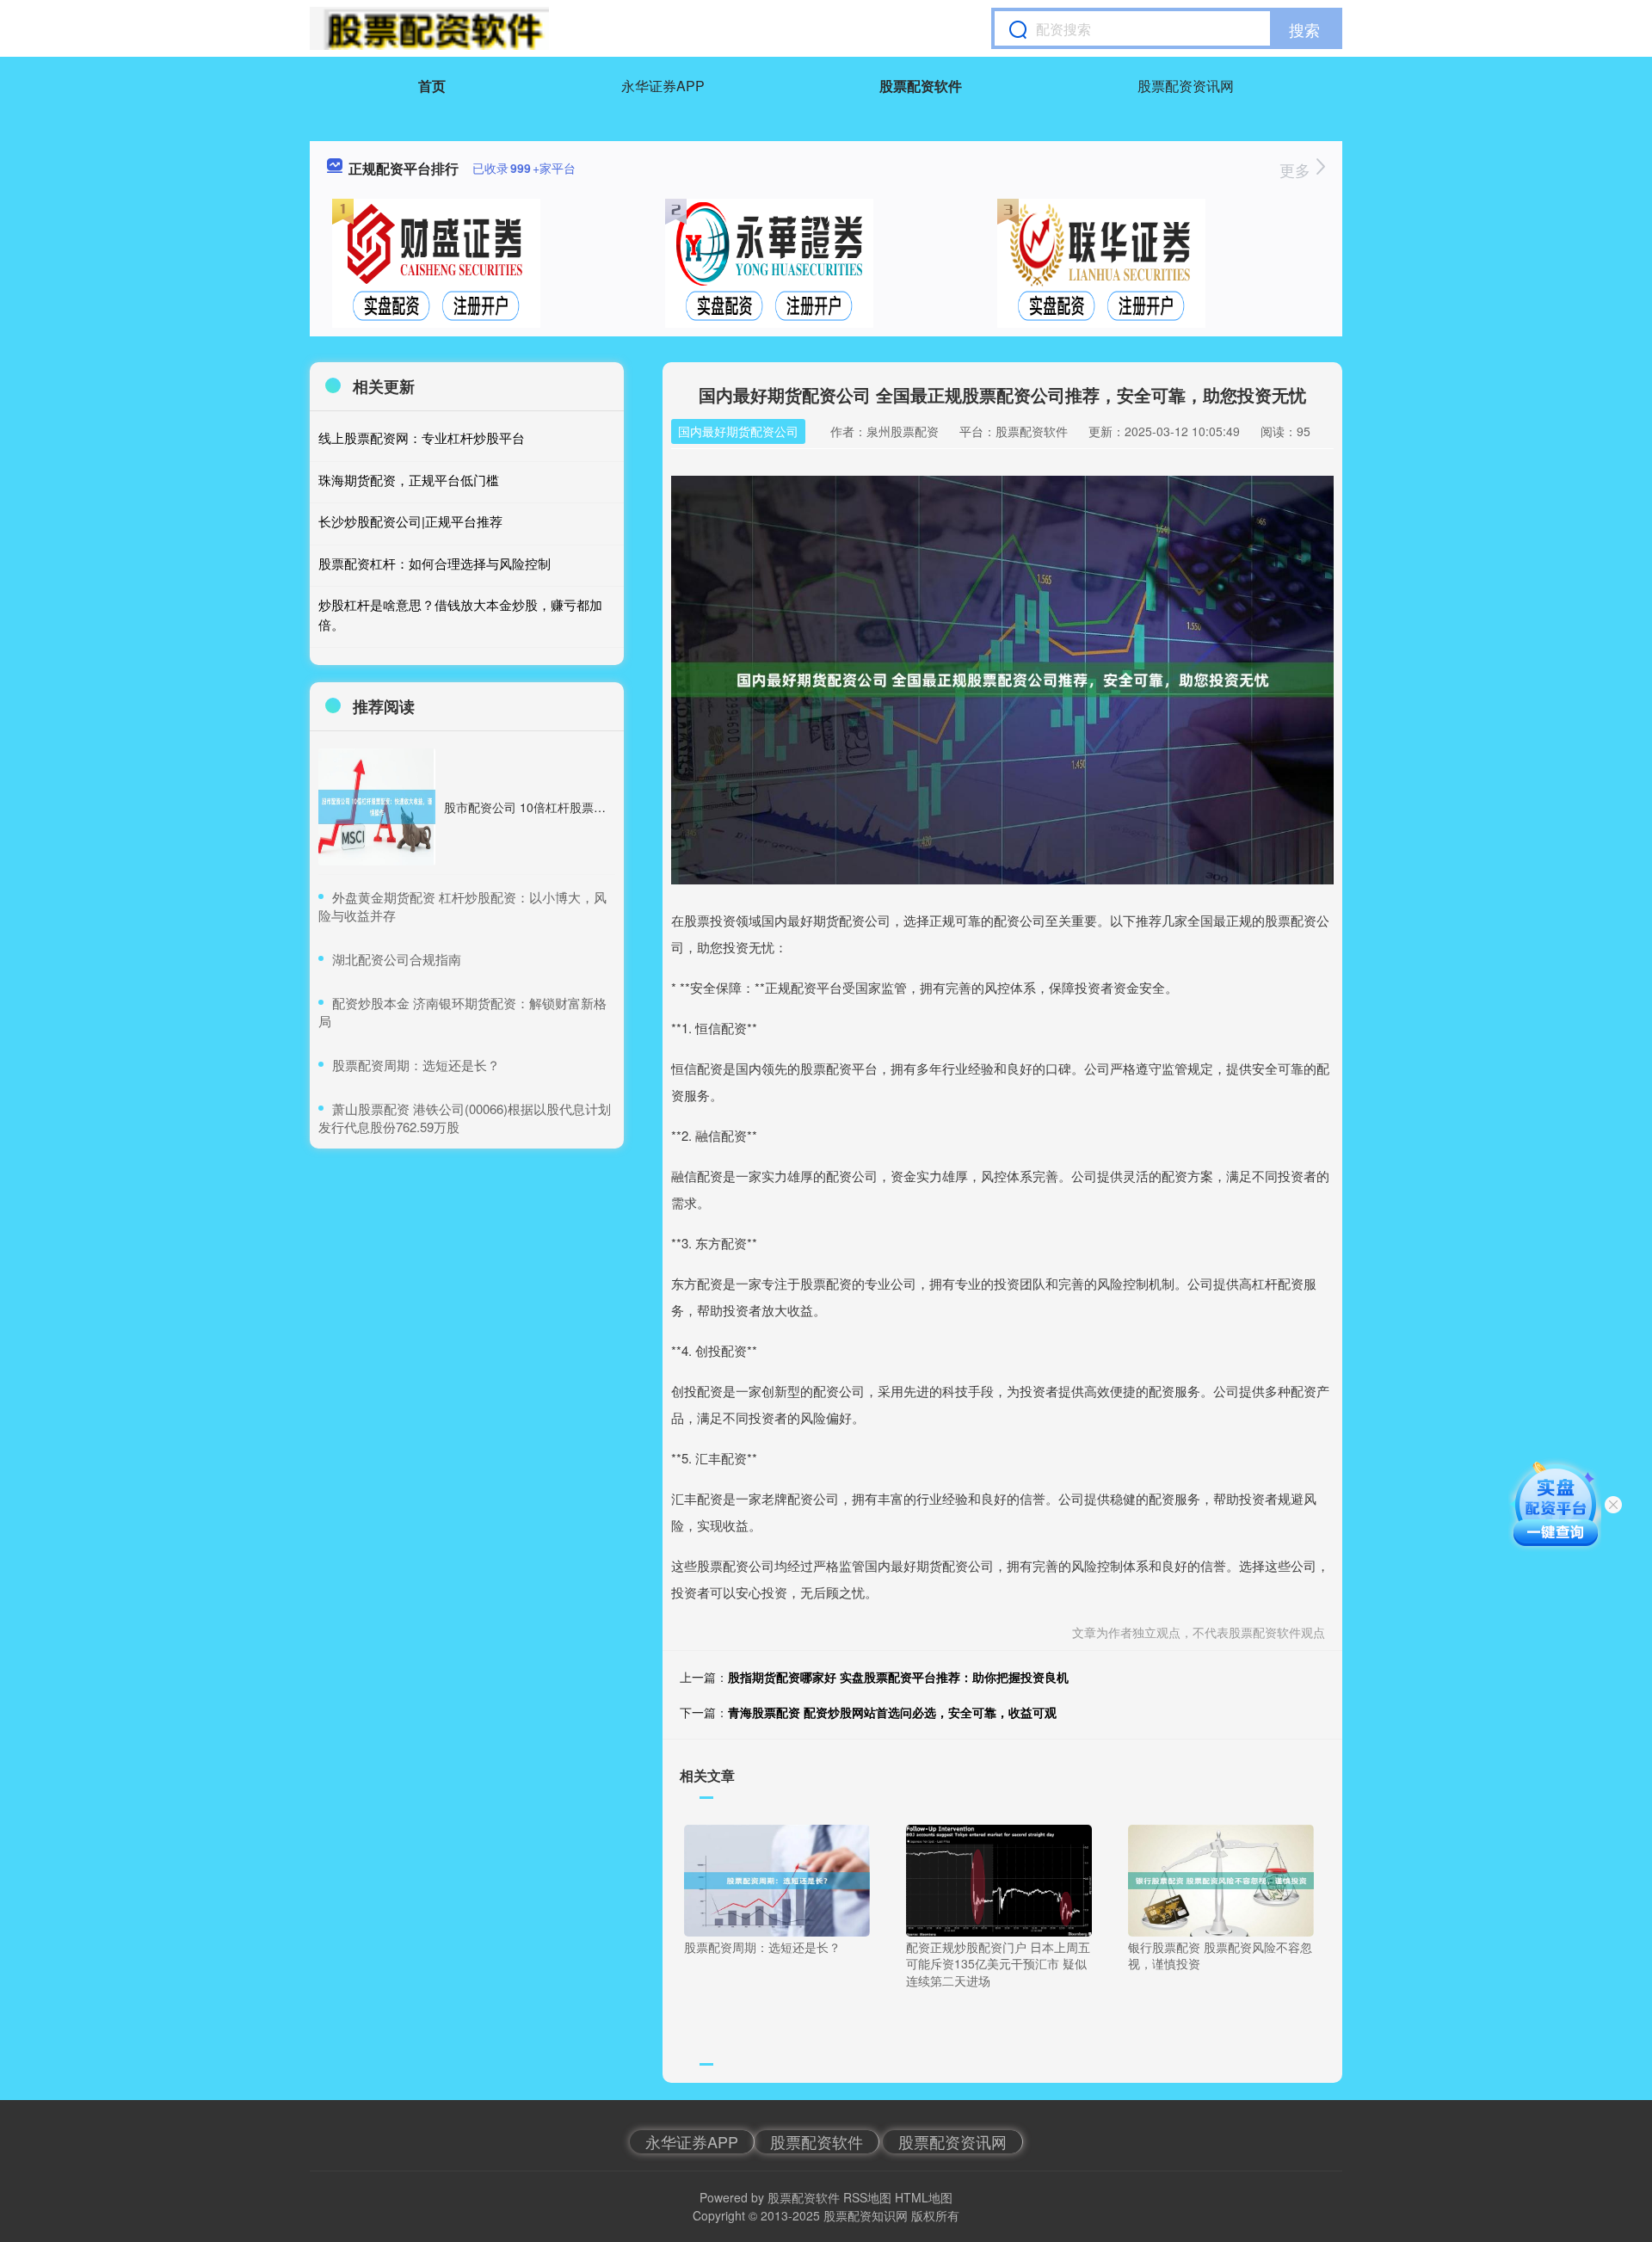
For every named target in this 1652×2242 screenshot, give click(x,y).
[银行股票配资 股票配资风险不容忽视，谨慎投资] (1221, 1879)
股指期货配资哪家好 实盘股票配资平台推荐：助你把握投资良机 (898, 1677)
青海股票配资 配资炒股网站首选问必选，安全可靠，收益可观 (892, 1712)
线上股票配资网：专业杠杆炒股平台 (422, 437)
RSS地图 (867, 2197)
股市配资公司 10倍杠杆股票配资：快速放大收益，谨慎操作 (603, 807)
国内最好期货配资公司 (738, 431)
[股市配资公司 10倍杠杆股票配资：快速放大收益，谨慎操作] (377, 807)
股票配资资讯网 (1186, 86)
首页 (432, 86)
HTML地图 (924, 2197)
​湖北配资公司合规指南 (397, 959)
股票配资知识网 (866, 2215)
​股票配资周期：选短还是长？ (416, 1065)
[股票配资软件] (429, 28)
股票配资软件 (921, 86)
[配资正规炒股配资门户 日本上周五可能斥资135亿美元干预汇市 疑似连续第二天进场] (999, 1879)
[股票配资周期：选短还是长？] (777, 1879)
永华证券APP (663, 86)
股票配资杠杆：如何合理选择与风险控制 (435, 563)
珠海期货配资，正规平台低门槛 (409, 480)
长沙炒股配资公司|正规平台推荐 (410, 521)
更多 (1297, 169)
